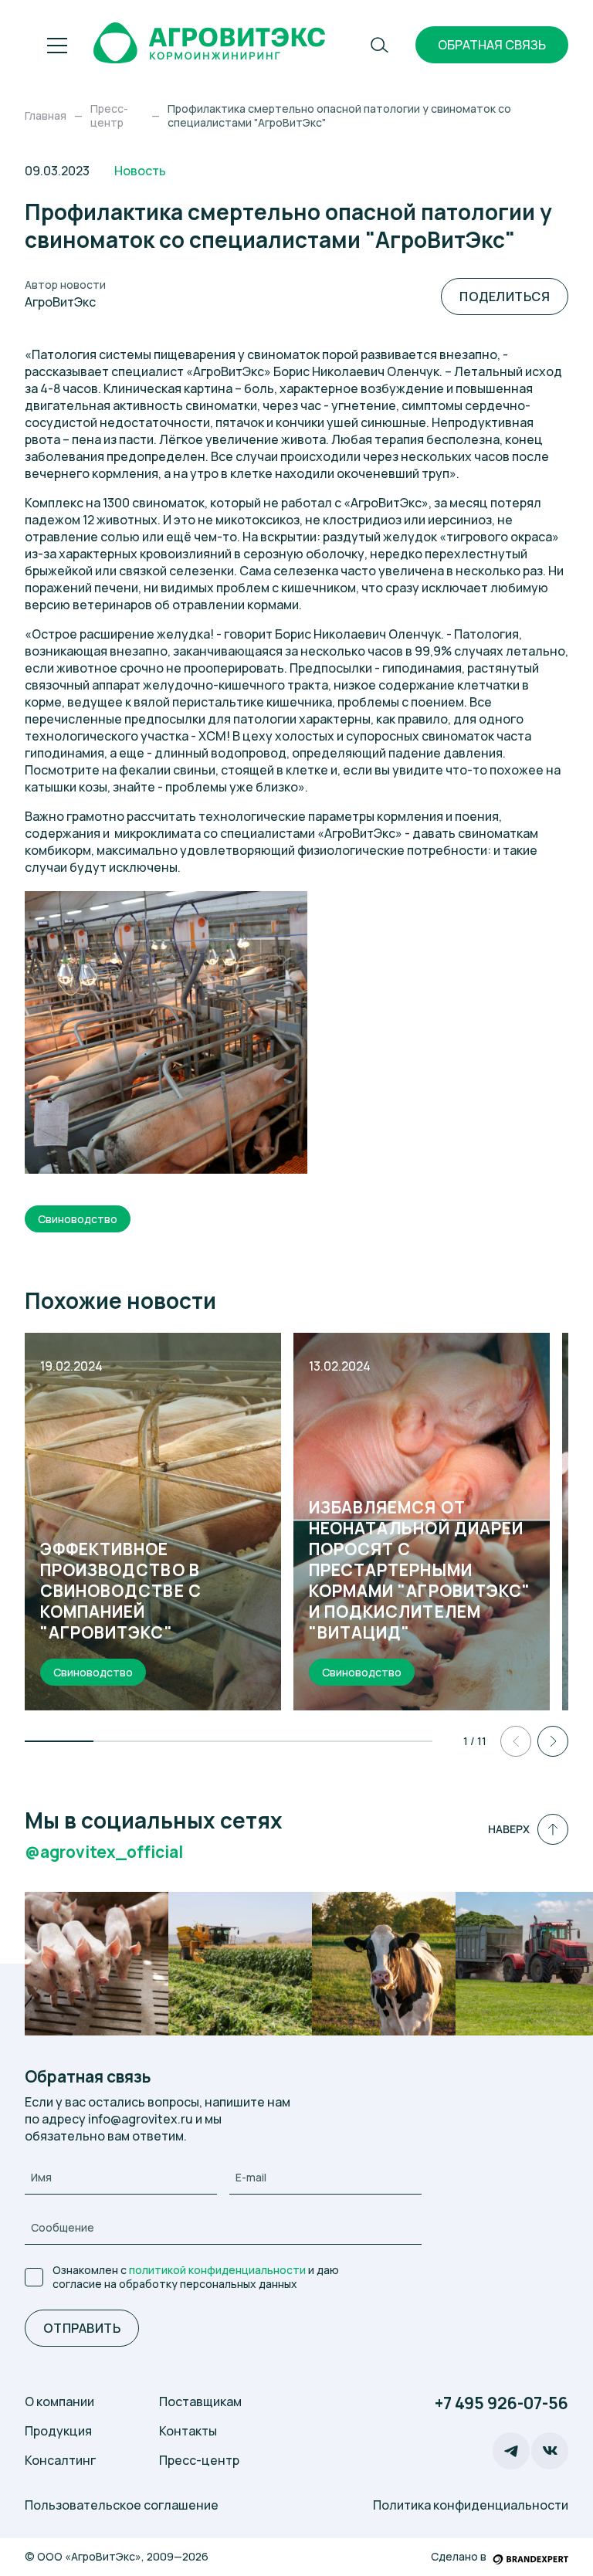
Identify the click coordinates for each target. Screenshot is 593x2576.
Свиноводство (78, 1219)
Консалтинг (60, 2460)
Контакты (188, 2431)
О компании (59, 2401)
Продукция (58, 2431)
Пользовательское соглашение (122, 2505)
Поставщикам (200, 2401)
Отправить (82, 2328)
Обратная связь (492, 45)
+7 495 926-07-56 (502, 2403)
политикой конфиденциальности (217, 2270)
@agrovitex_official (104, 1852)
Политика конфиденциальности (471, 2505)
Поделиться (505, 297)
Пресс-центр (199, 2460)
